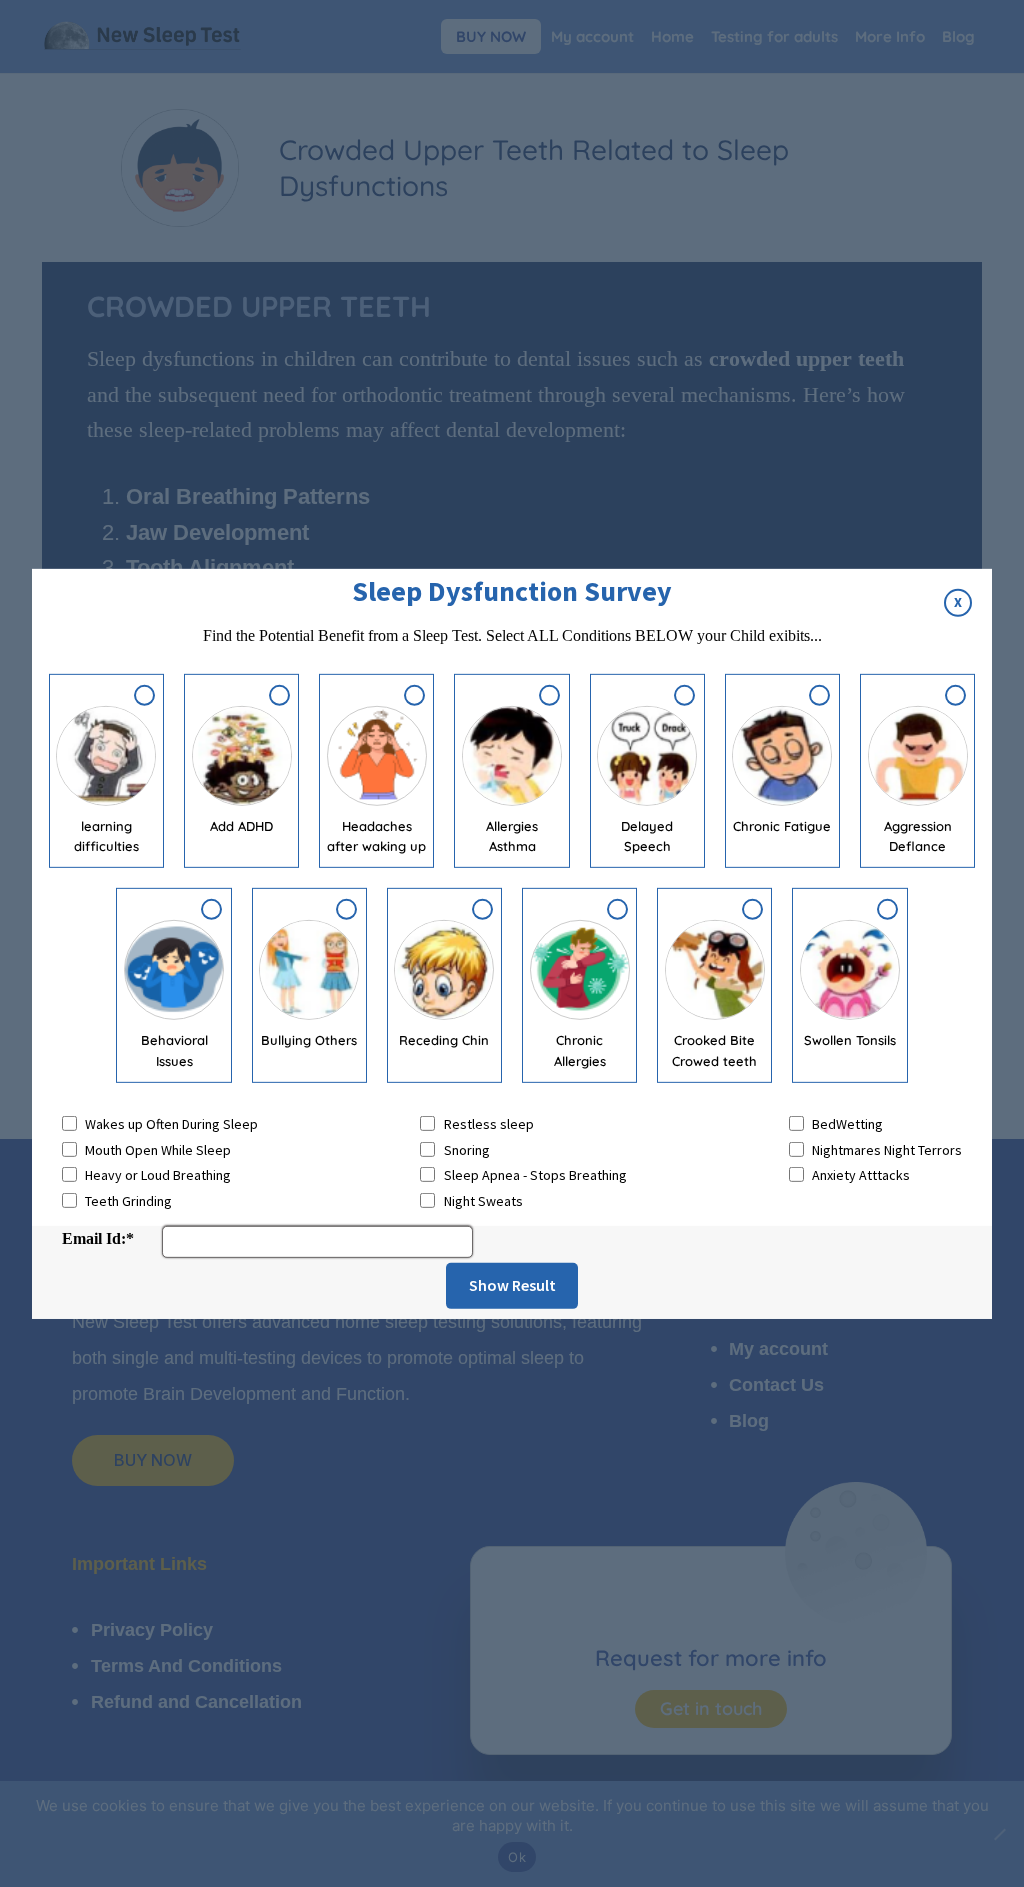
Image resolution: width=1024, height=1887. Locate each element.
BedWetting (847, 1124)
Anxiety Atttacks (861, 1175)
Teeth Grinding (128, 1201)
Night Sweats (483, 1201)
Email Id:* (98, 1238)
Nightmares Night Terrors (887, 1149)
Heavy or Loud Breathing (158, 1175)
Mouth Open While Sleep (158, 1149)
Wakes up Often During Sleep (171, 1124)
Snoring (467, 1149)
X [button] (958, 602)
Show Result (512, 1285)
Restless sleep (489, 1124)
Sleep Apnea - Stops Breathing (535, 1175)
